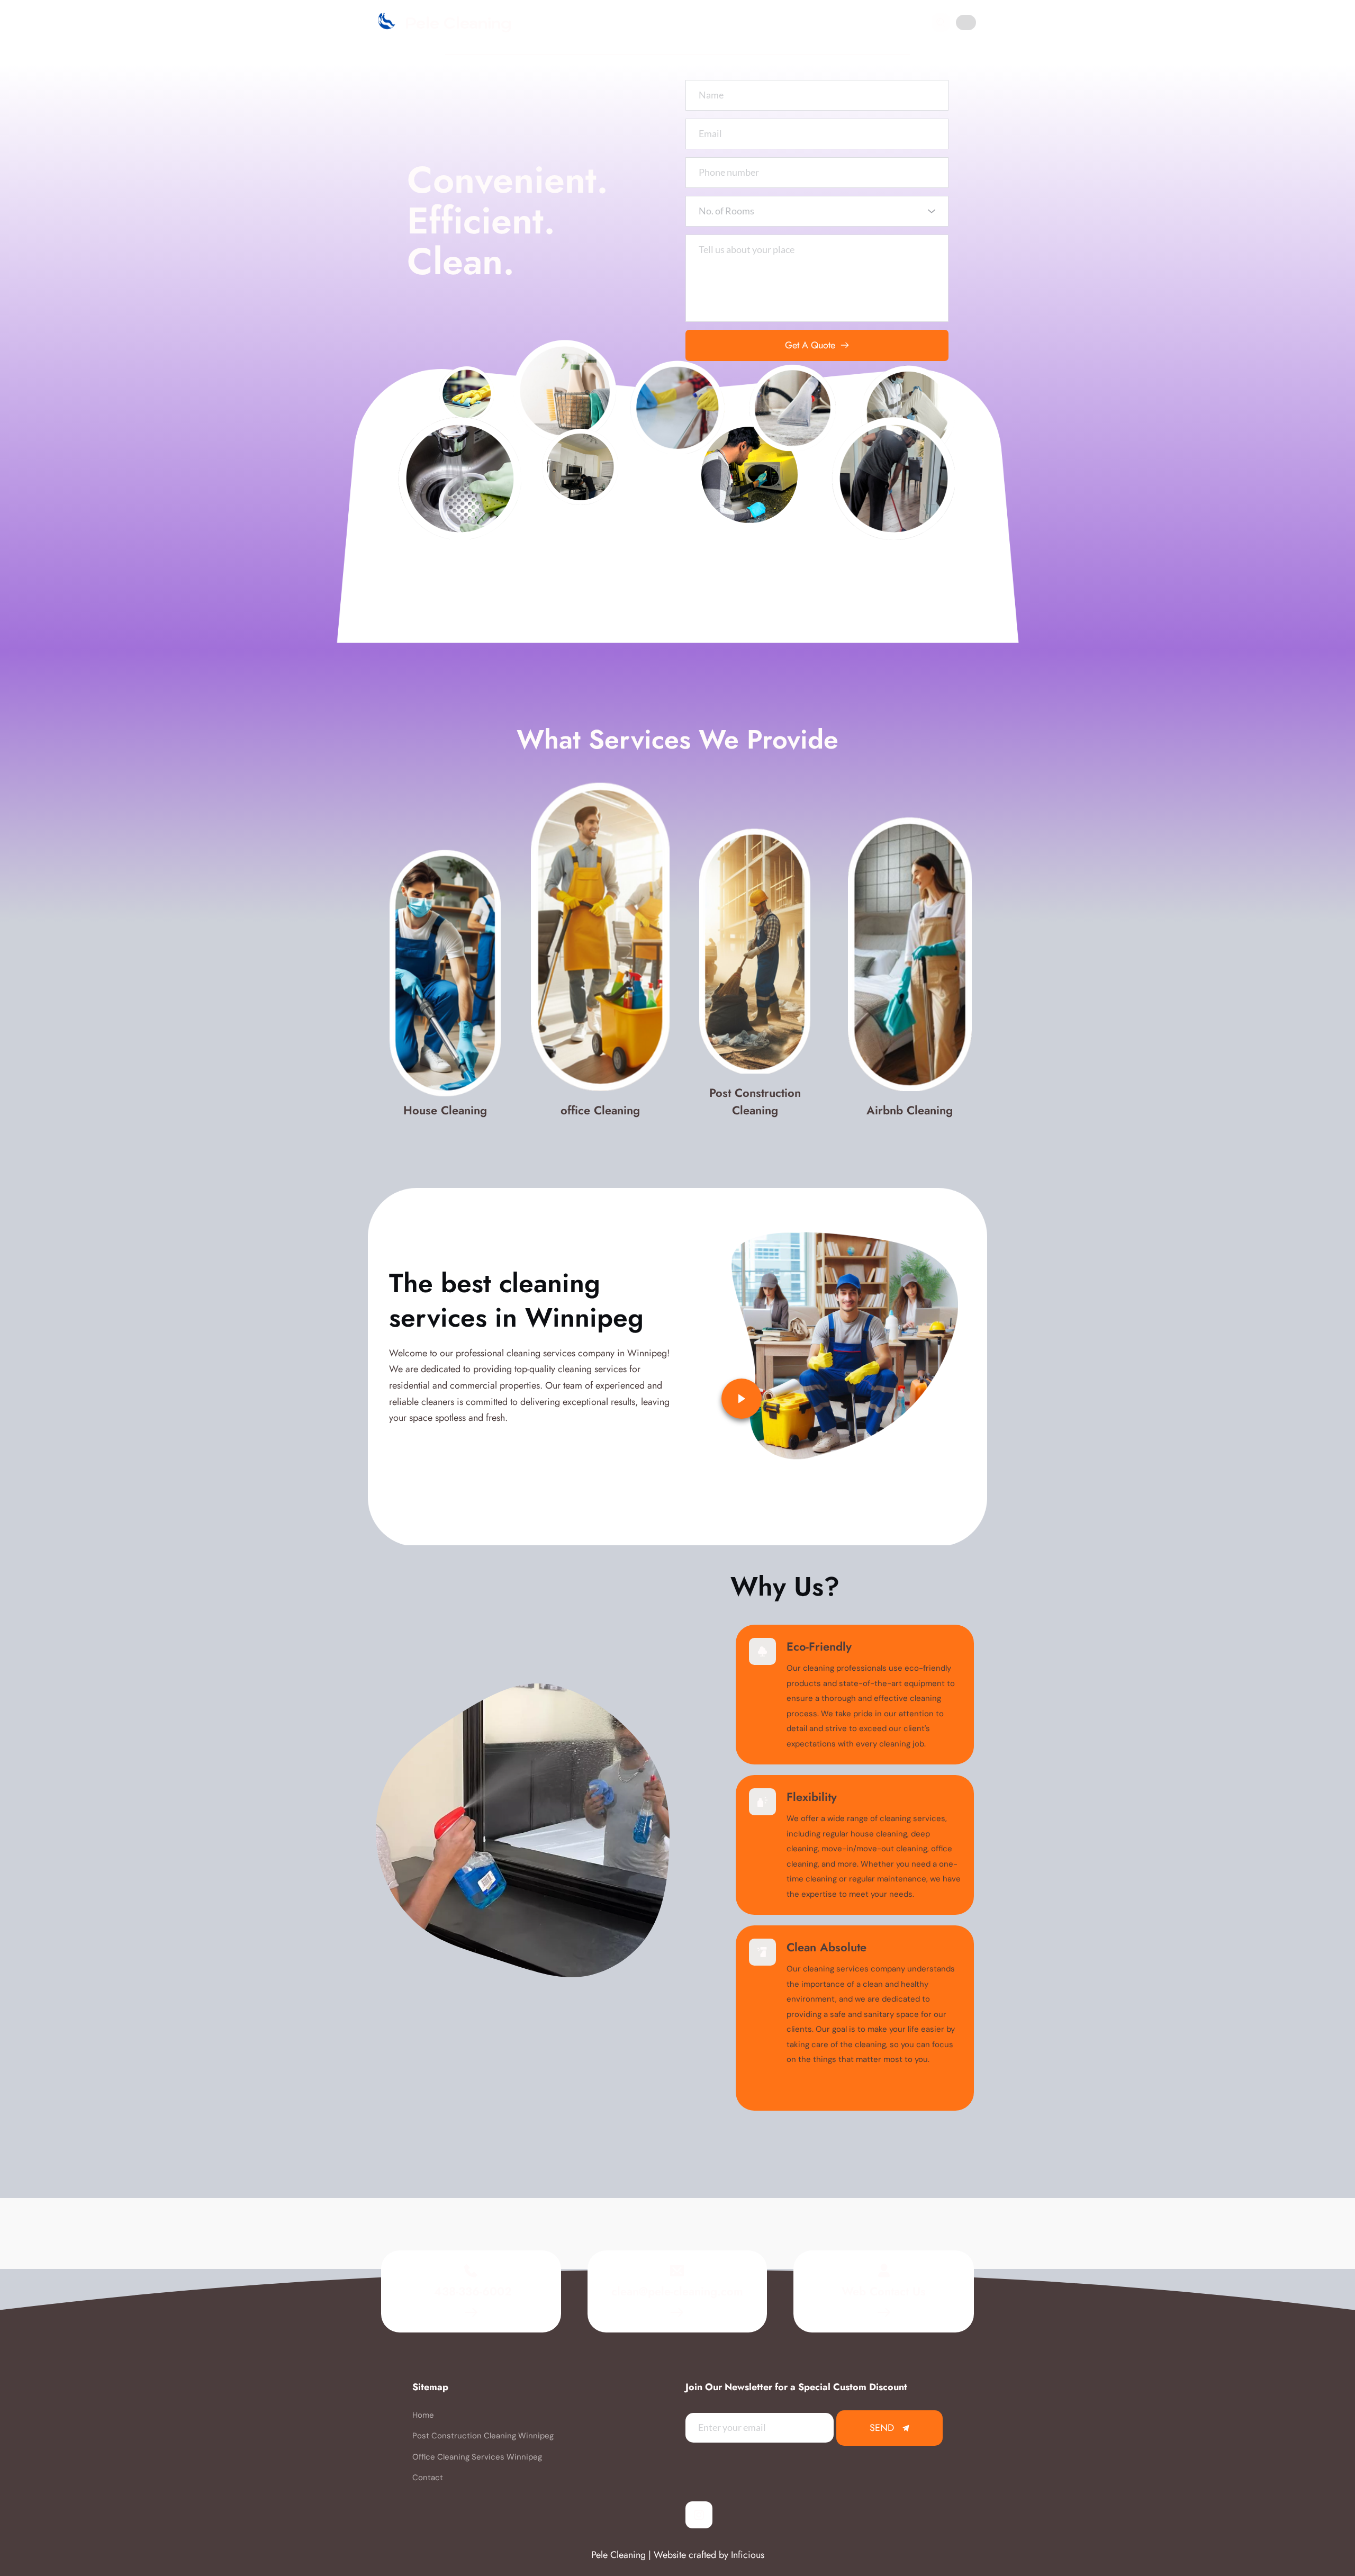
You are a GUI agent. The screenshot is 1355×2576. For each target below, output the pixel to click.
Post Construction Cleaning (757, 1101)
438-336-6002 (471, 2291)
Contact (428, 2478)
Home (423, 2415)
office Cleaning (600, 1110)
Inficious (748, 2555)
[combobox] (817, 211)
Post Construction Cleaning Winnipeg (483, 2436)
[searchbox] (818, 211)
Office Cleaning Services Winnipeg (477, 2457)
